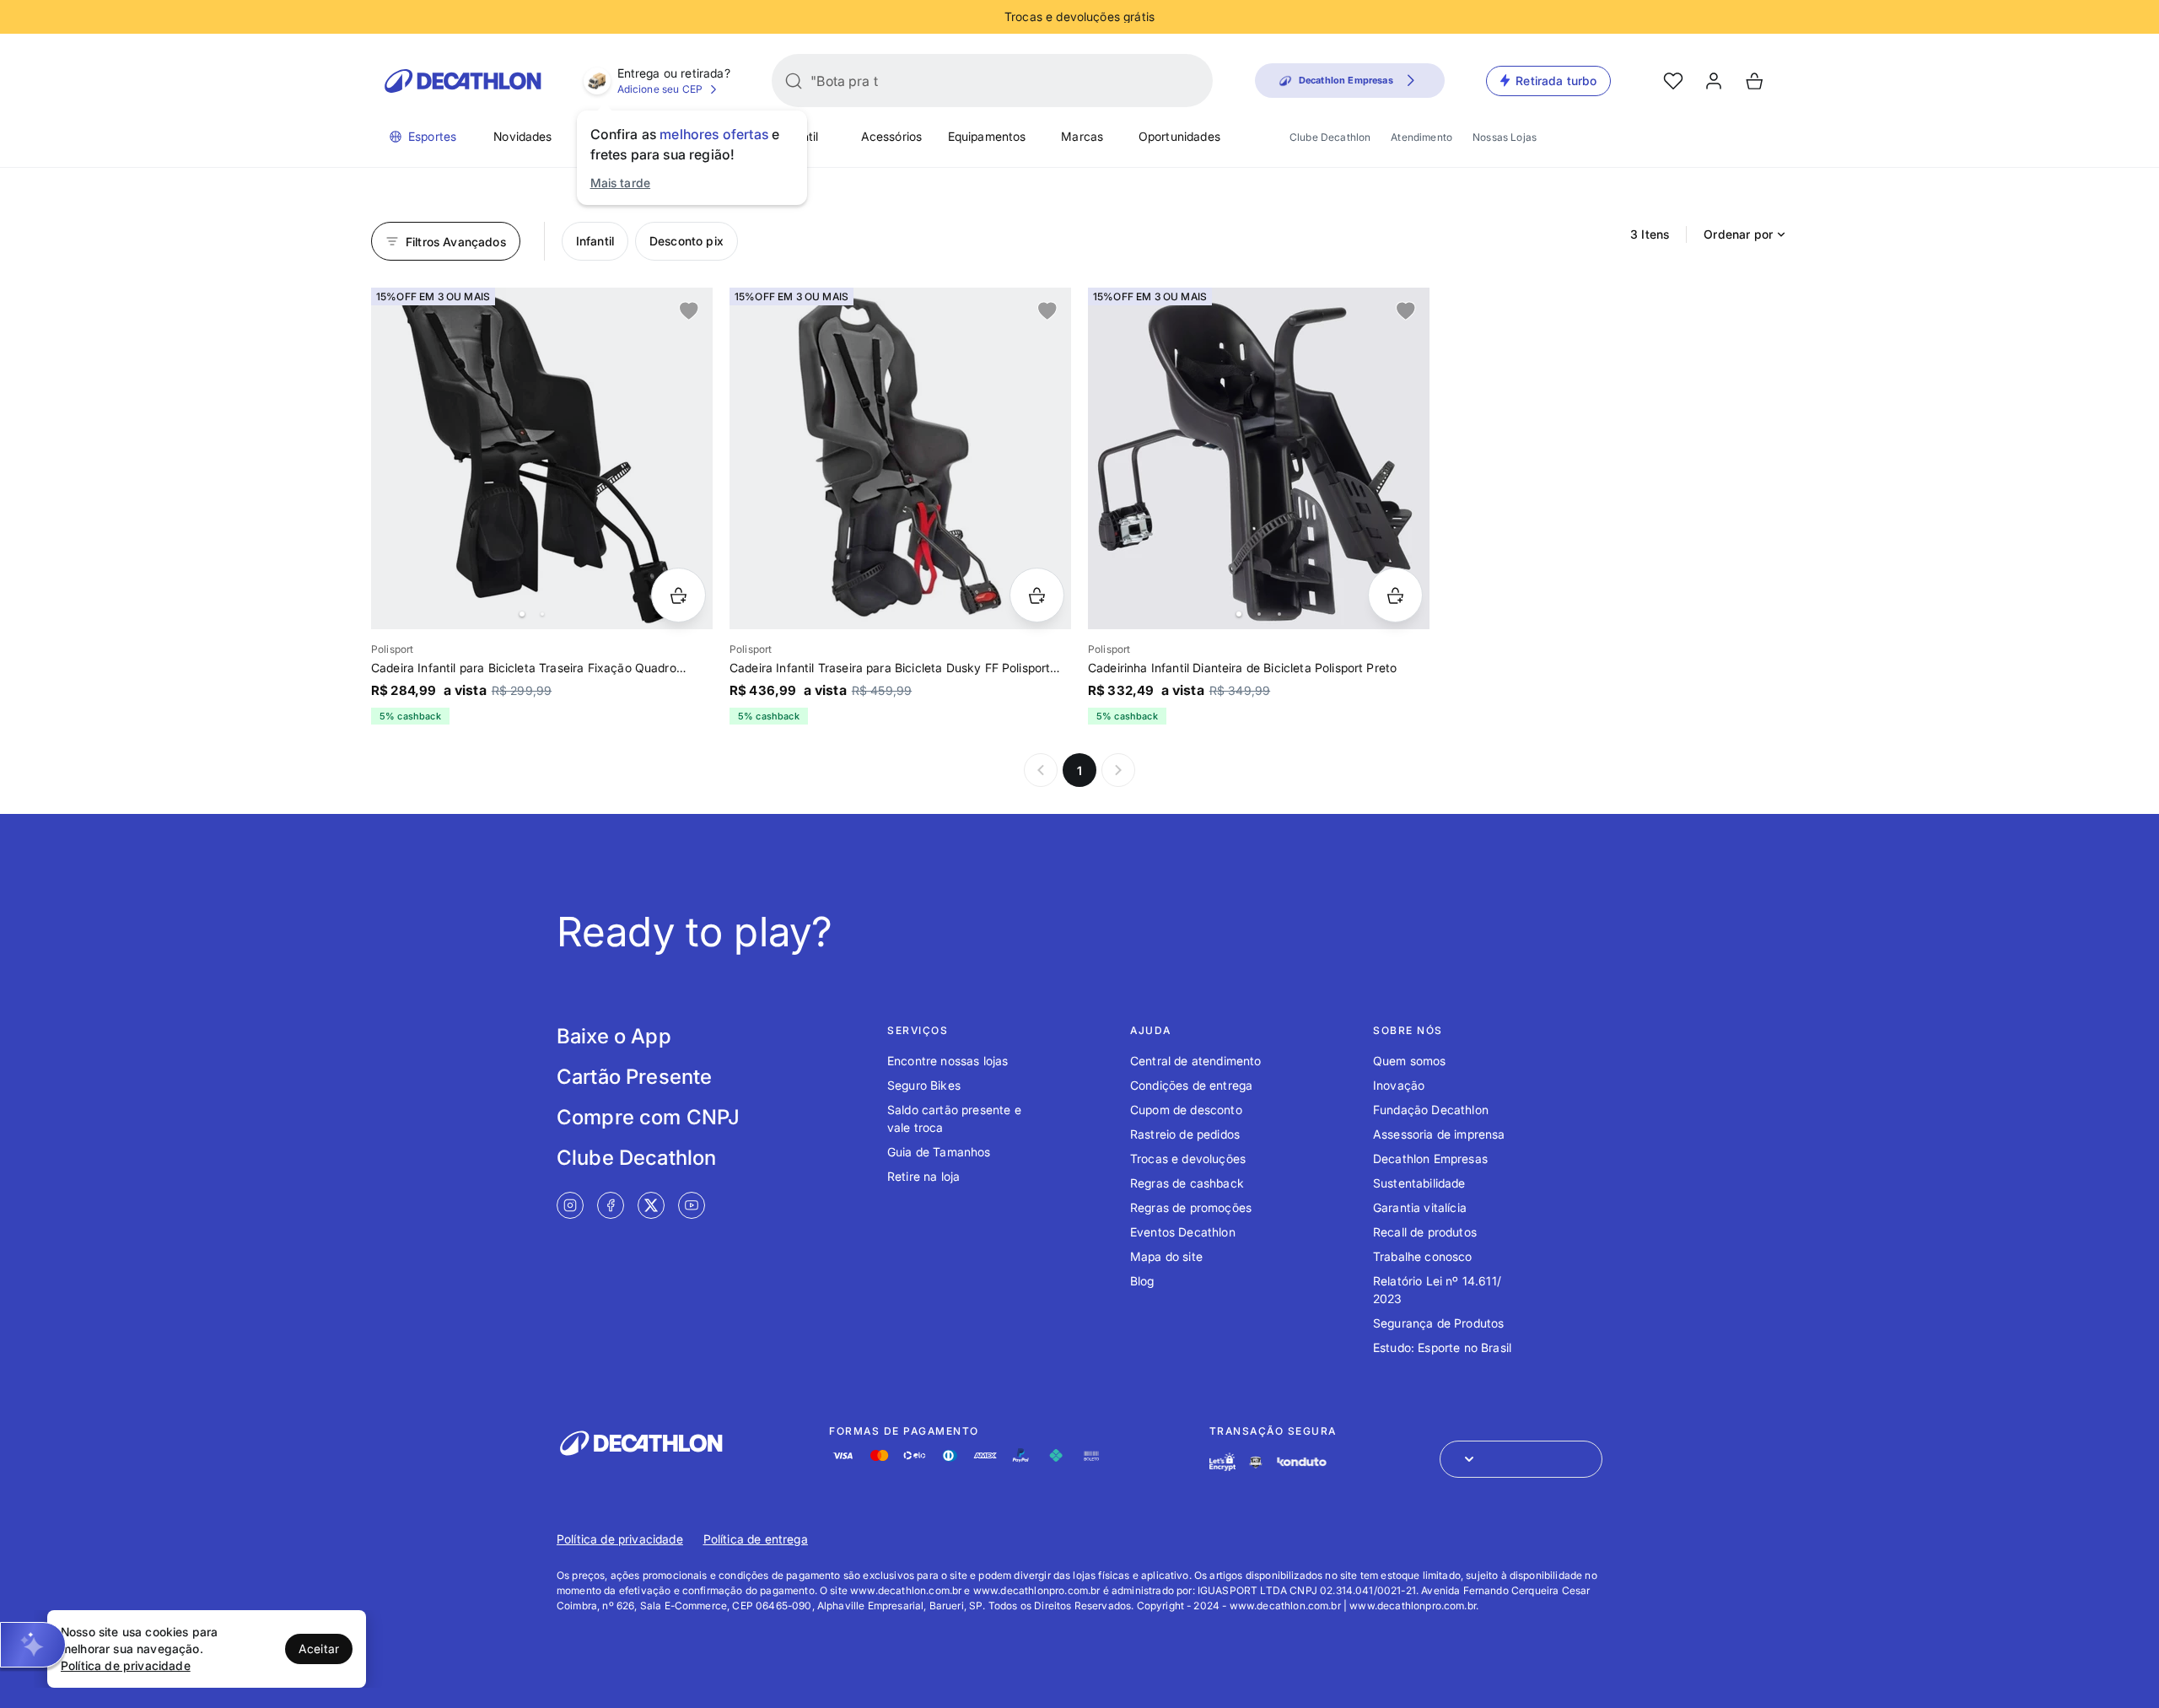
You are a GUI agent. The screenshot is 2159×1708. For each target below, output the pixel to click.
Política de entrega (756, 1539)
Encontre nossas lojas (948, 1061)
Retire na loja (923, 1176)
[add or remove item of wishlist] (689, 311)
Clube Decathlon (1330, 137)
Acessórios (892, 136)
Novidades (522, 136)
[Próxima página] (1118, 770)
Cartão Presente (634, 1077)
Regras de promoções (1191, 1207)
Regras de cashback (1187, 1183)
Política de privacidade (620, 1539)
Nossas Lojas (1505, 137)
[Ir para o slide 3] (1279, 614)
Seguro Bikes (924, 1085)
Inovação (1399, 1085)
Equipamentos (987, 136)
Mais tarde (621, 183)
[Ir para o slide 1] (522, 614)
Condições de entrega (1191, 1085)
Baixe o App (614, 1036)
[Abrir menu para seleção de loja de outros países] (1521, 1459)
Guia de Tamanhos (939, 1152)
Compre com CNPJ (648, 1117)
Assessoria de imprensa (1439, 1134)
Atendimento (1421, 137)
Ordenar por (1738, 234)
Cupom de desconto (1186, 1110)
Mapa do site (1166, 1256)
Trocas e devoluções (1188, 1158)
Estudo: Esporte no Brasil (1442, 1347)
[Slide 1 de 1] (900, 458)
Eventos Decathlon (1183, 1232)
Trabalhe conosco (1423, 1256)
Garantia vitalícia (1420, 1207)
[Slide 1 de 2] (542, 458)
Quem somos (1410, 1061)
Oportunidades (1179, 136)
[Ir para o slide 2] (542, 614)
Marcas (1082, 136)
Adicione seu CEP (660, 89)
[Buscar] (794, 81)
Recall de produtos (1425, 1232)
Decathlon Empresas (1430, 1158)
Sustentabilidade (1419, 1183)
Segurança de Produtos (1438, 1323)
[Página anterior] (1041, 770)
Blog (1142, 1281)
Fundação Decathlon (1431, 1110)
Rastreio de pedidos (1185, 1134)
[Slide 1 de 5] (1259, 458)
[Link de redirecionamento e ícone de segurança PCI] (1256, 1462)
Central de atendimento (1196, 1061)
